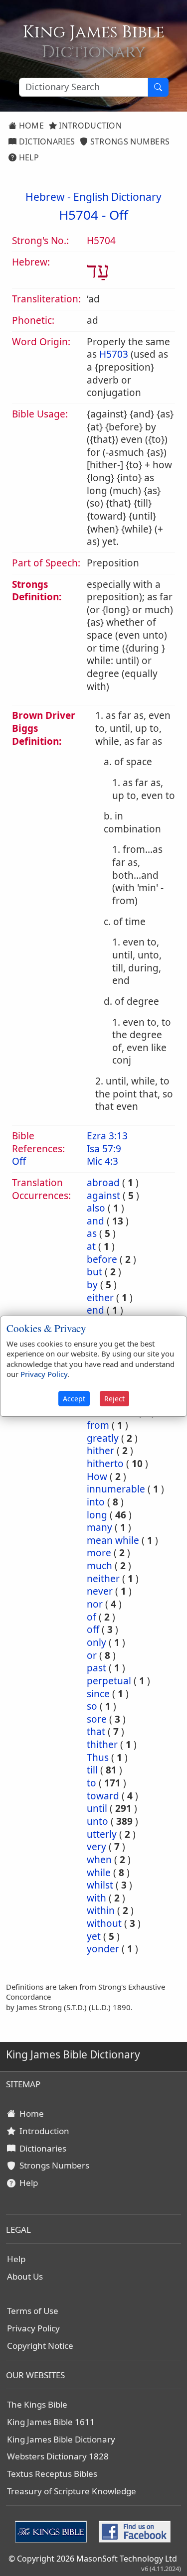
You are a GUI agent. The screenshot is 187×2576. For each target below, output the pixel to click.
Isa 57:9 (104, 1149)
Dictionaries (46, 141)
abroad (103, 1183)
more (99, 1553)
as (92, 1233)
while (99, 1873)
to (92, 1783)
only (96, 1642)
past (96, 1668)
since (98, 1694)
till (92, 1770)
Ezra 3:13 (107, 1136)
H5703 (114, 354)
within (101, 1910)
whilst (100, 1885)
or (92, 1655)
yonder (103, 1949)
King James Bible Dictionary (61, 2439)
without (104, 1923)
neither (103, 1579)
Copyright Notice (40, 2346)
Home (30, 126)
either (100, 1298)
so (92, 1706)
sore (97, 1719)
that (96, 1732)
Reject (114, 1399)
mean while (113, 1540)
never (100, 1591)
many (99, 1527)
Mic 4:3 (102, 1161)
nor (95, 1604)
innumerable (116, 1489)
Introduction (89, 126)
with (96, 1898)
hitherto (105, 1464)
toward (103, 1796)
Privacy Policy (33, 2328)
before (102, 1259)
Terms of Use (33, 2311)
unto (97, 1821)
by (92, 1285)
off (93, 1629)
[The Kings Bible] (53, 2531)
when (99, 1860)
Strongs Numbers (129, 141)
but (94, 1272)
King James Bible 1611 (51, 2422)
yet (94, 1936)
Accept (74, 1399)
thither (102, 1745)
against (103, 1196)
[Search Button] (158, 87)
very (96, 1847)
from (98, 1425)
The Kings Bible (37, 2404)
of (92, 1617)
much (99, 1566)
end (95, 1310)
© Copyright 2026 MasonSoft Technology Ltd (93, 2559)
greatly (103, 1438)
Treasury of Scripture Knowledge (72, 2491)
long (97, 1515)
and (95, 1221)
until (97, 1808)
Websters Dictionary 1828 (58, 2456)
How (97, 1477)
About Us (25, 2276)
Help (28, 157)
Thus (98, 1758)
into (96, 1502)
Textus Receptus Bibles (52, 2474)
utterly (102, 1834)
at (91, 1246)
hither (100, 1451)
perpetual (109, 1681)
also (96, 1208)
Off (119, 215)
